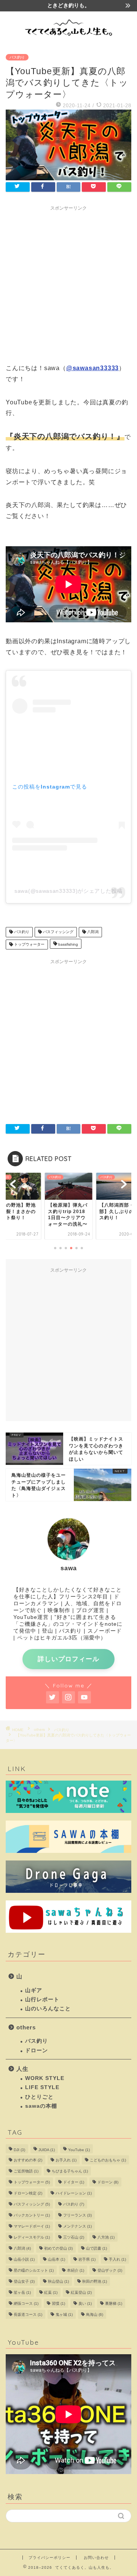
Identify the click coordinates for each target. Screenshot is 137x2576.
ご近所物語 (26, 2171)
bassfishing (68, 944)
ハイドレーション (74, 2193)
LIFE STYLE (42, 2087)
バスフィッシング (58, 932)
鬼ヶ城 (64, 2314)
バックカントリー (32, 2215)
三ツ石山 (74, 2237)
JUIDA (47, 2150)
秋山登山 (58, 2281)
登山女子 (24, 2281)
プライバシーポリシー (49, 2558)
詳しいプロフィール (68, 1659)
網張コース (26, 2303)
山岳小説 (24, 2259)
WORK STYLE (45, 2078)
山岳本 (57, 2259)
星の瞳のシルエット (34, 2270)
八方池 (106, 2237)
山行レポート (42, 2000)
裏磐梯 (114, 2303)
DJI (19, 2150)
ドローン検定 (28, 2193)
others (26, 2027)
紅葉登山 (81, 2292)
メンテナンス (77, 2226)
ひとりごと (39, 2097)
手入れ (117, 2259)
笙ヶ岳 (22, 2292)
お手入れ (66, 2160)
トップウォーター (29, 944)
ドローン (37, 2050)
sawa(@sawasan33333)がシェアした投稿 (68, 891)
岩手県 (87, 2259)
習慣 (58, 2303)
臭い (85, 2303)
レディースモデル (32, 2237)
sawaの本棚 (41, 2106)
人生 (22, 2069)
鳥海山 (95, 2314)
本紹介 (76, 2270)
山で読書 (96, 2248)
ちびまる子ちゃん (70, 2171)
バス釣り (17, 57)
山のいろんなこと (48, 2009)
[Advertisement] (68, 283)
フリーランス (77, 2215)
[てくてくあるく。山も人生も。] (68, 38)
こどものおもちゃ (108, 2160)
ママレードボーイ (32, 2226)
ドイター (74, 2182)
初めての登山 (58, 2248)
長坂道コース (28, 2314)
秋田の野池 (95, 2281)
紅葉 (51, 2292)
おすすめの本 (28, 2160)
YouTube (79, 2150)
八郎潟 (92, 932)
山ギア (34, 1990)
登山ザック (110, 2270)
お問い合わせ (96, 2558)
